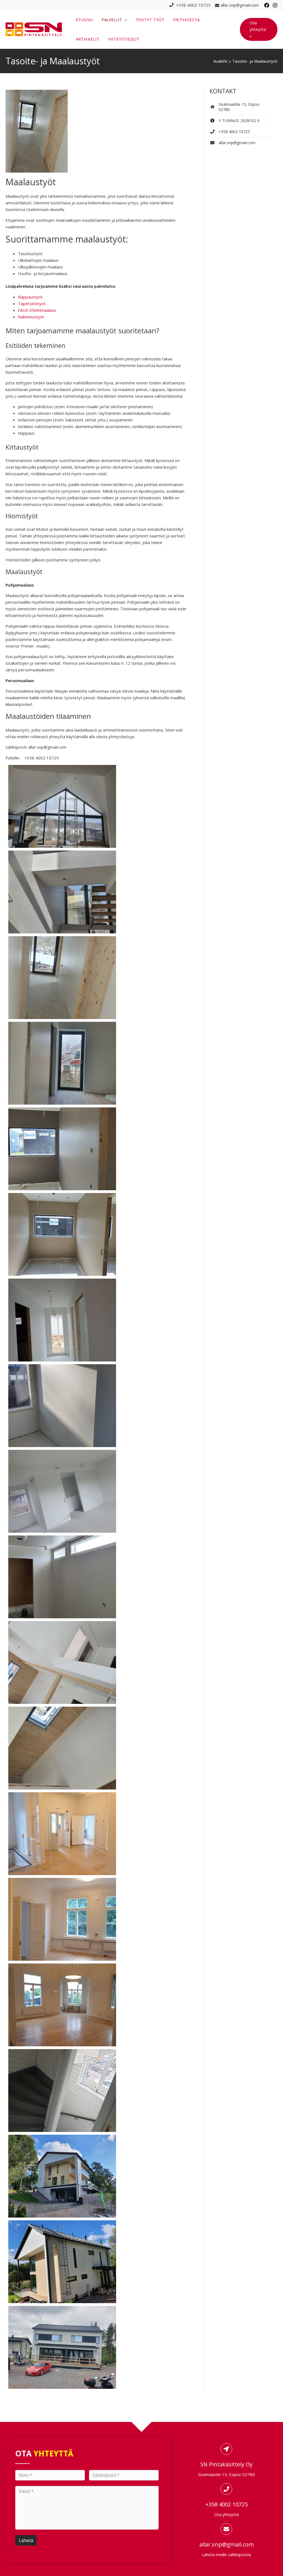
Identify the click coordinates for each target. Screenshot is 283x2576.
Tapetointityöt (32, 303)
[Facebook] (267, 5)
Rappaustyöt (30, 297)
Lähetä (26, 2540)
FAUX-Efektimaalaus (37, 310)
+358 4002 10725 (226, 2504)
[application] (125, 20)
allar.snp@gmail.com (226, 2544)
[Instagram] (275, 5)
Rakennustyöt (31, 317)
